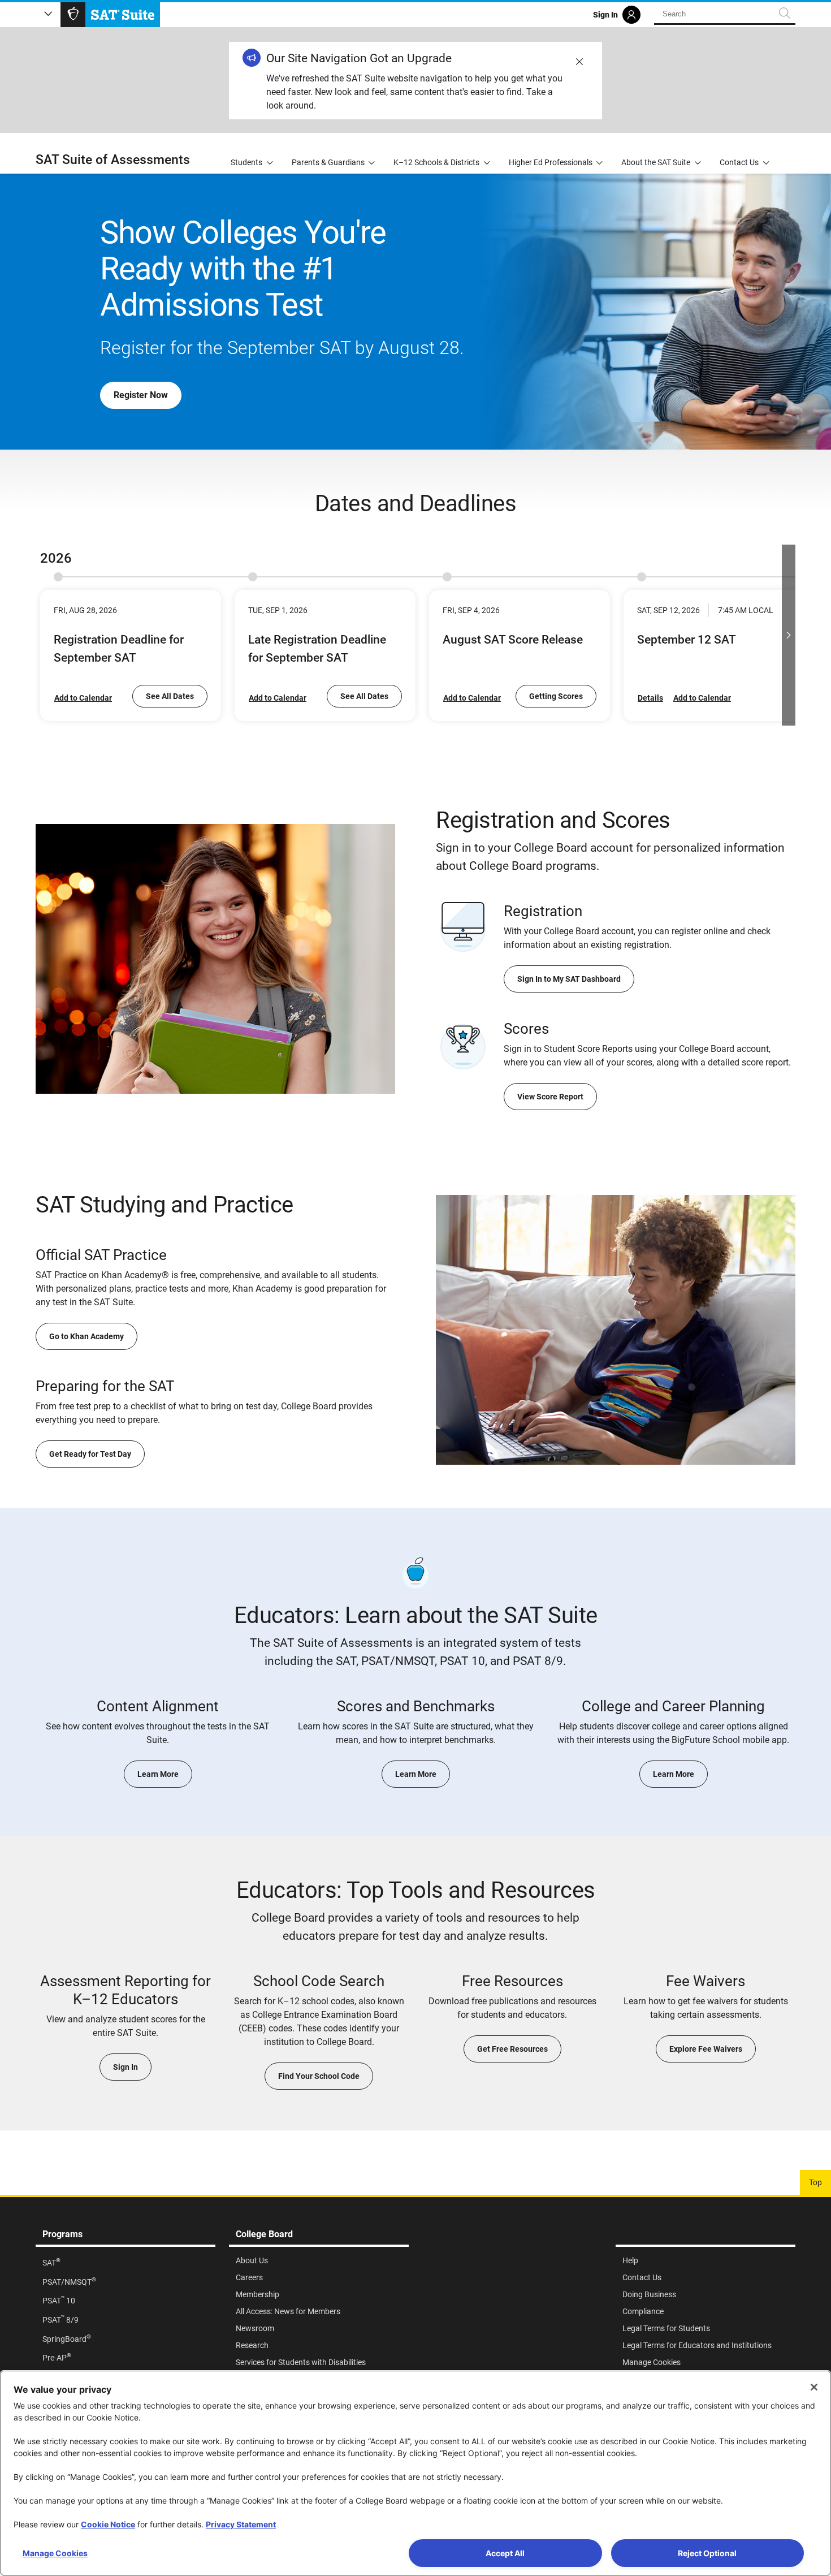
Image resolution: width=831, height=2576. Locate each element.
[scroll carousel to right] (789, 635)
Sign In (125, 2067)
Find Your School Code (319, 2076)
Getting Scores (556, 696)
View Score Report (550, 1097)
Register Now (141, 395)
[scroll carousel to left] (42, 635)
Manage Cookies (55, 2553)
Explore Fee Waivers (706, 2049)
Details (650, 698)
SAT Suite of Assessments (113, 160)
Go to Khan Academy (86, 1336)
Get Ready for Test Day (90, 1454)
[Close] (814, 2387)
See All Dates (170, 696)
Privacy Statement (241, 2524)
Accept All (505, 2553)
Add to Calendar (83, 698)
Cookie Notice (108, 2524)
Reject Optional (707, 2553)
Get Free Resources (512, 2049)
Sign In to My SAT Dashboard (569, 979)
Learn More (158, 1774)
